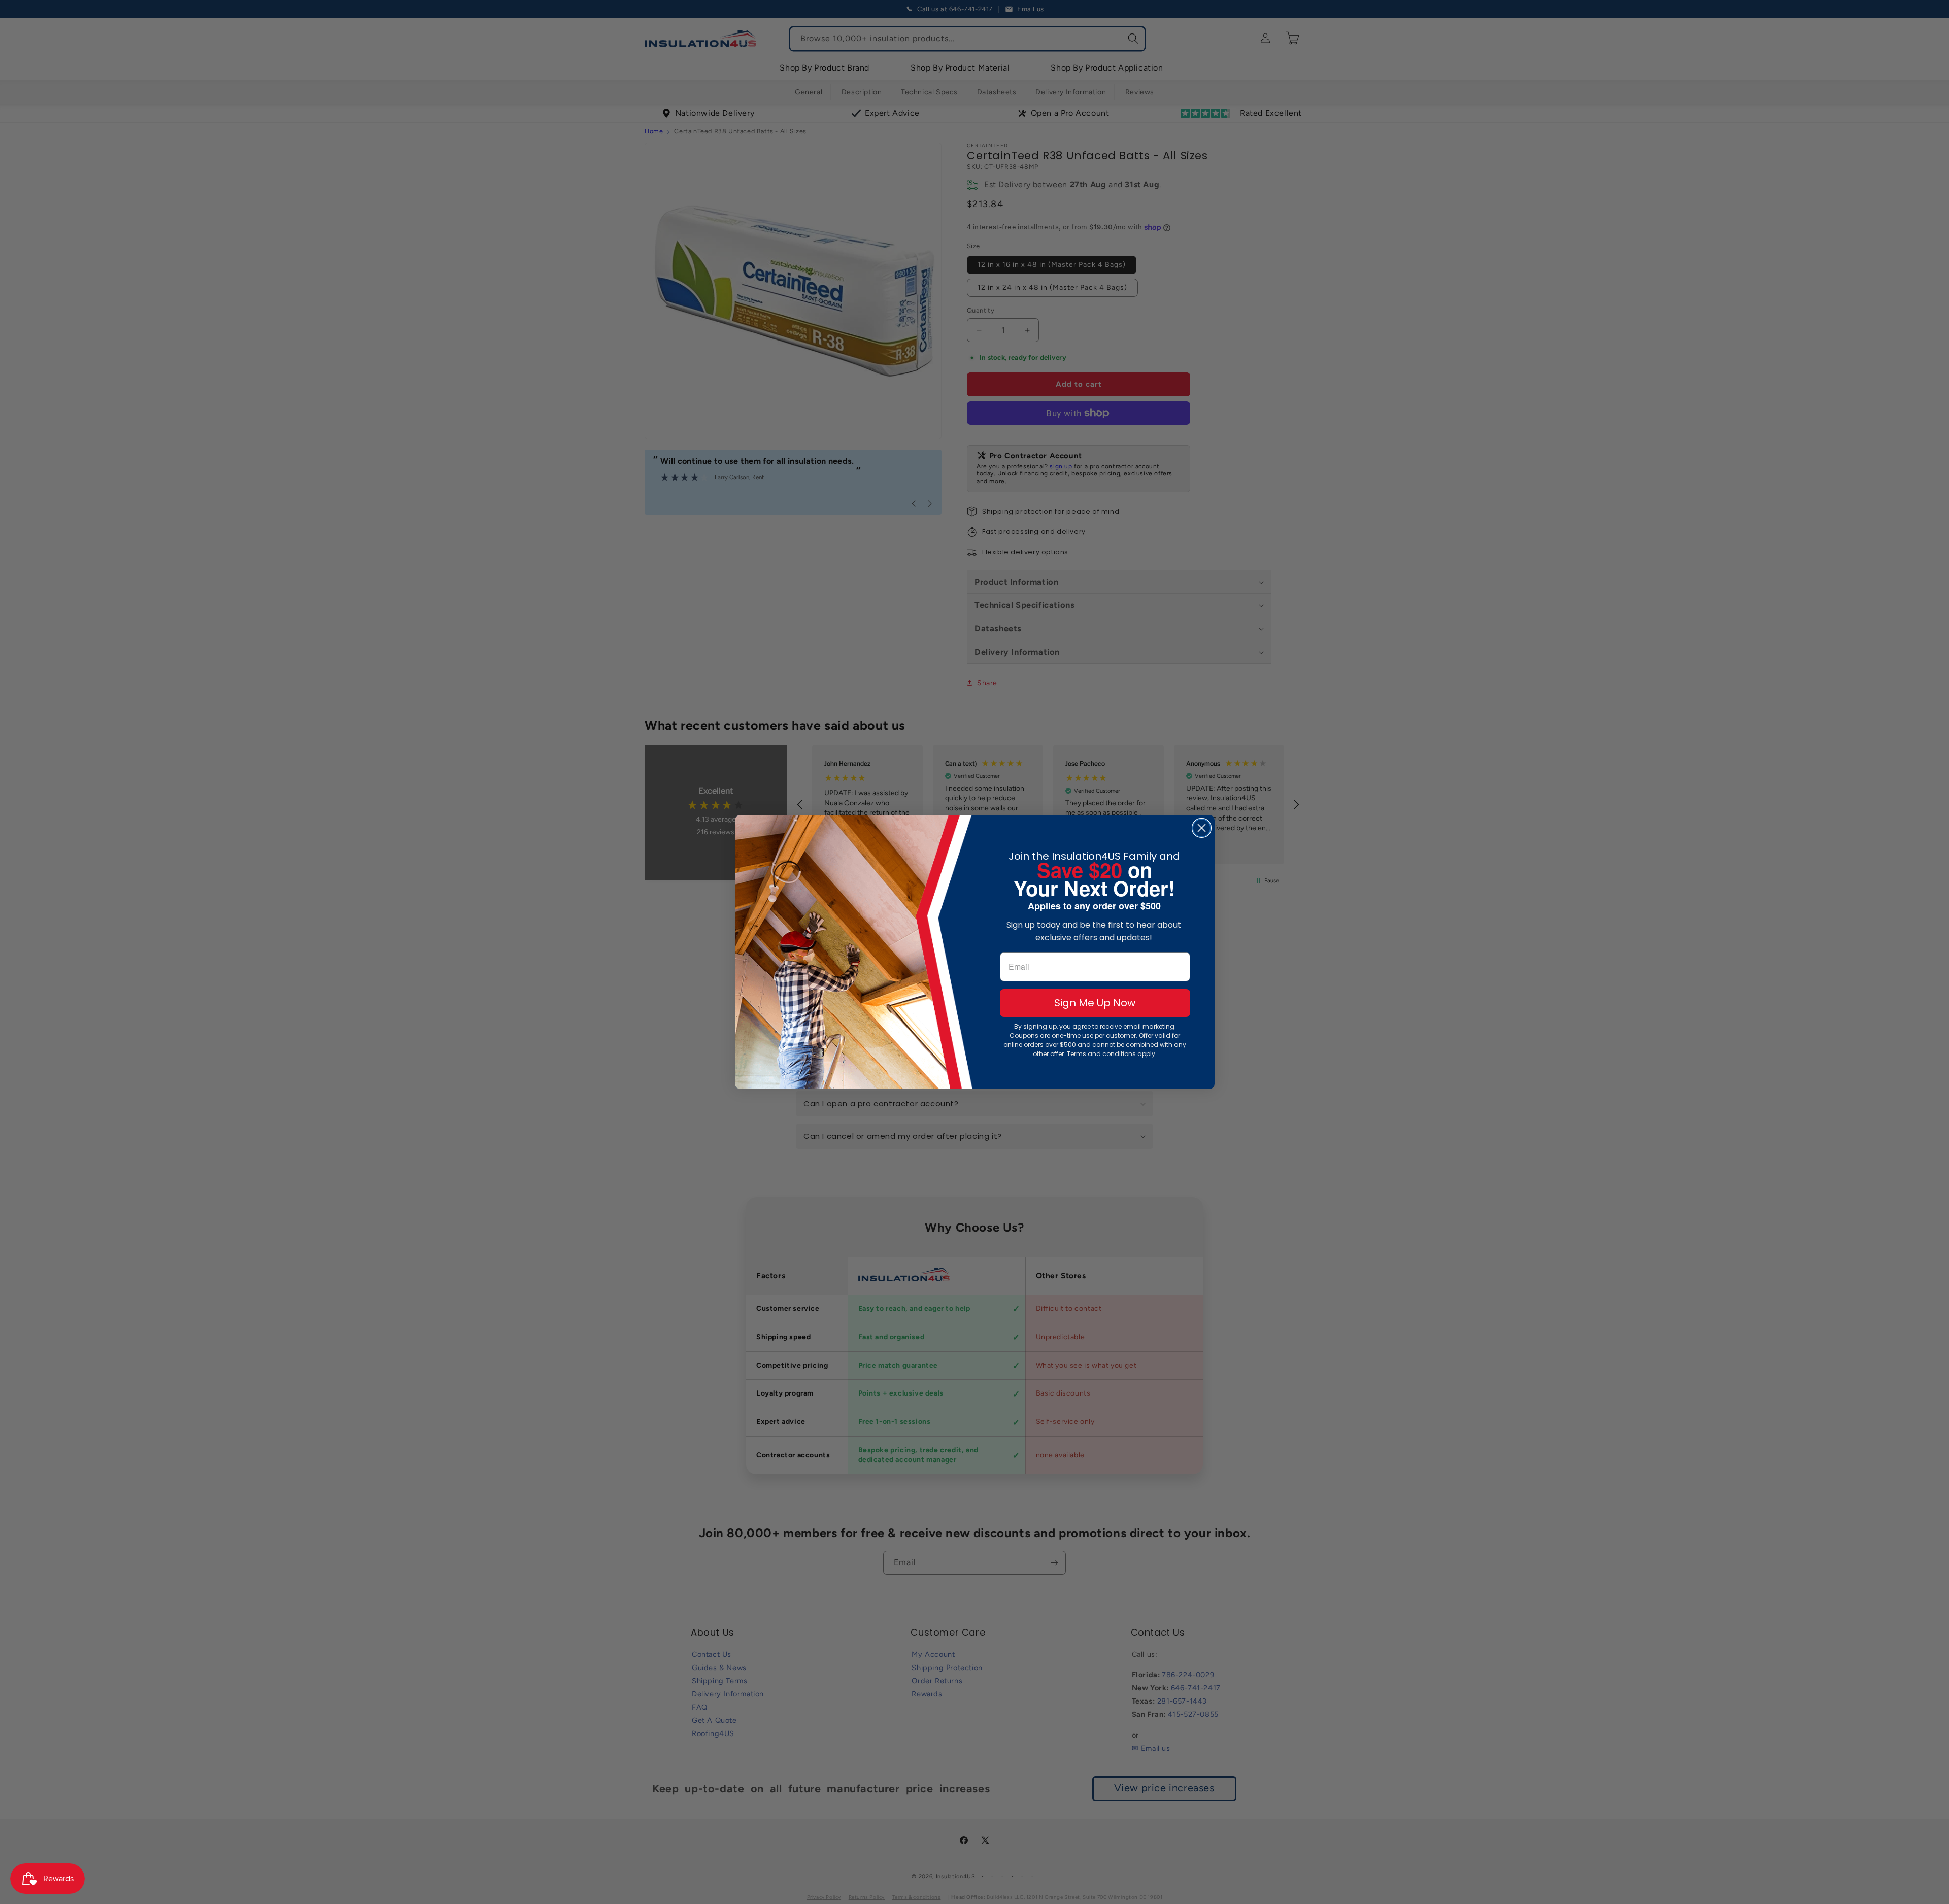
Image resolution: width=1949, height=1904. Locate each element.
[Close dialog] (1202, 828)
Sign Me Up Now (1095, 1003)
